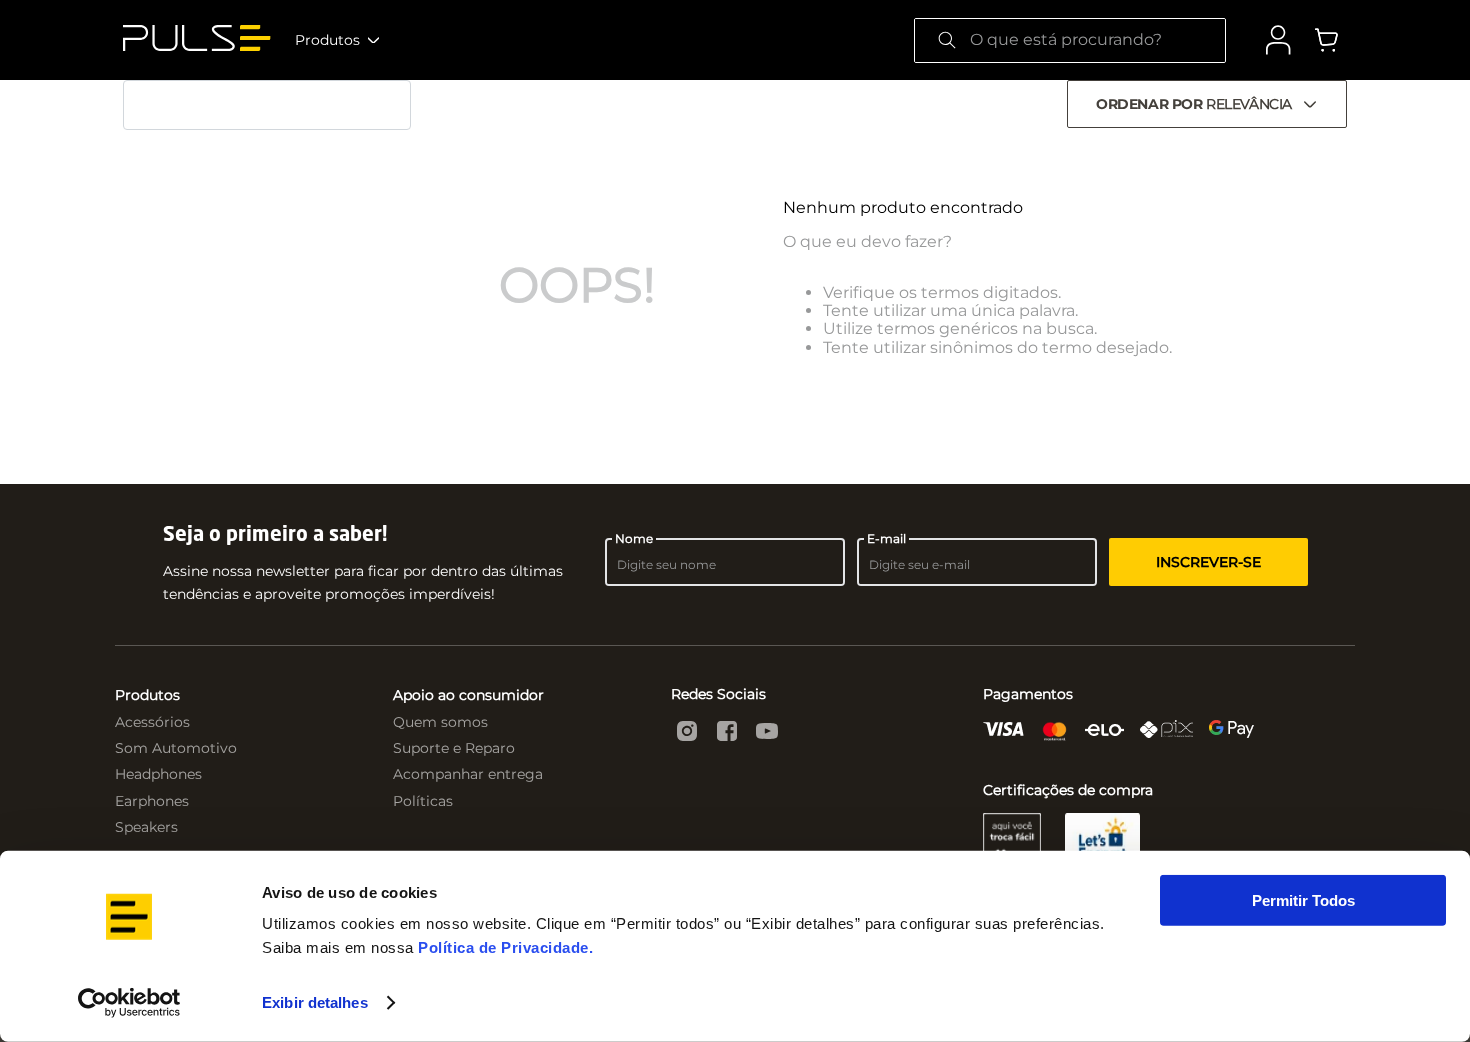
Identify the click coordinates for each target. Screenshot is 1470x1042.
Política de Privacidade (503, 947)
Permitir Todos (1303, 900)
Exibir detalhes (315, 1002)
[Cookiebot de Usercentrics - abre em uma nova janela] (129, 1003)
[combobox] (1070, 40)
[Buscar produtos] (947, 40)
